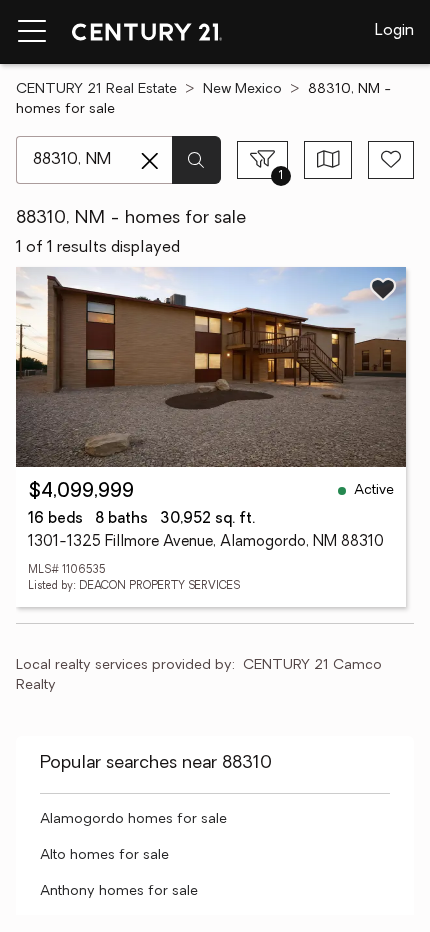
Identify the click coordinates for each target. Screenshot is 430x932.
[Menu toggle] (32, 32)
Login (394, 31)
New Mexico (242, 89)
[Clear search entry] (150, 161)
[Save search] (391, 160)
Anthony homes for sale (119, 891)
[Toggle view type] (328, 160)
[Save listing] (383, 289)
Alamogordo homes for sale (133, 819)
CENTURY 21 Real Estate (96, 89)
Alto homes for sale (104, 855)
